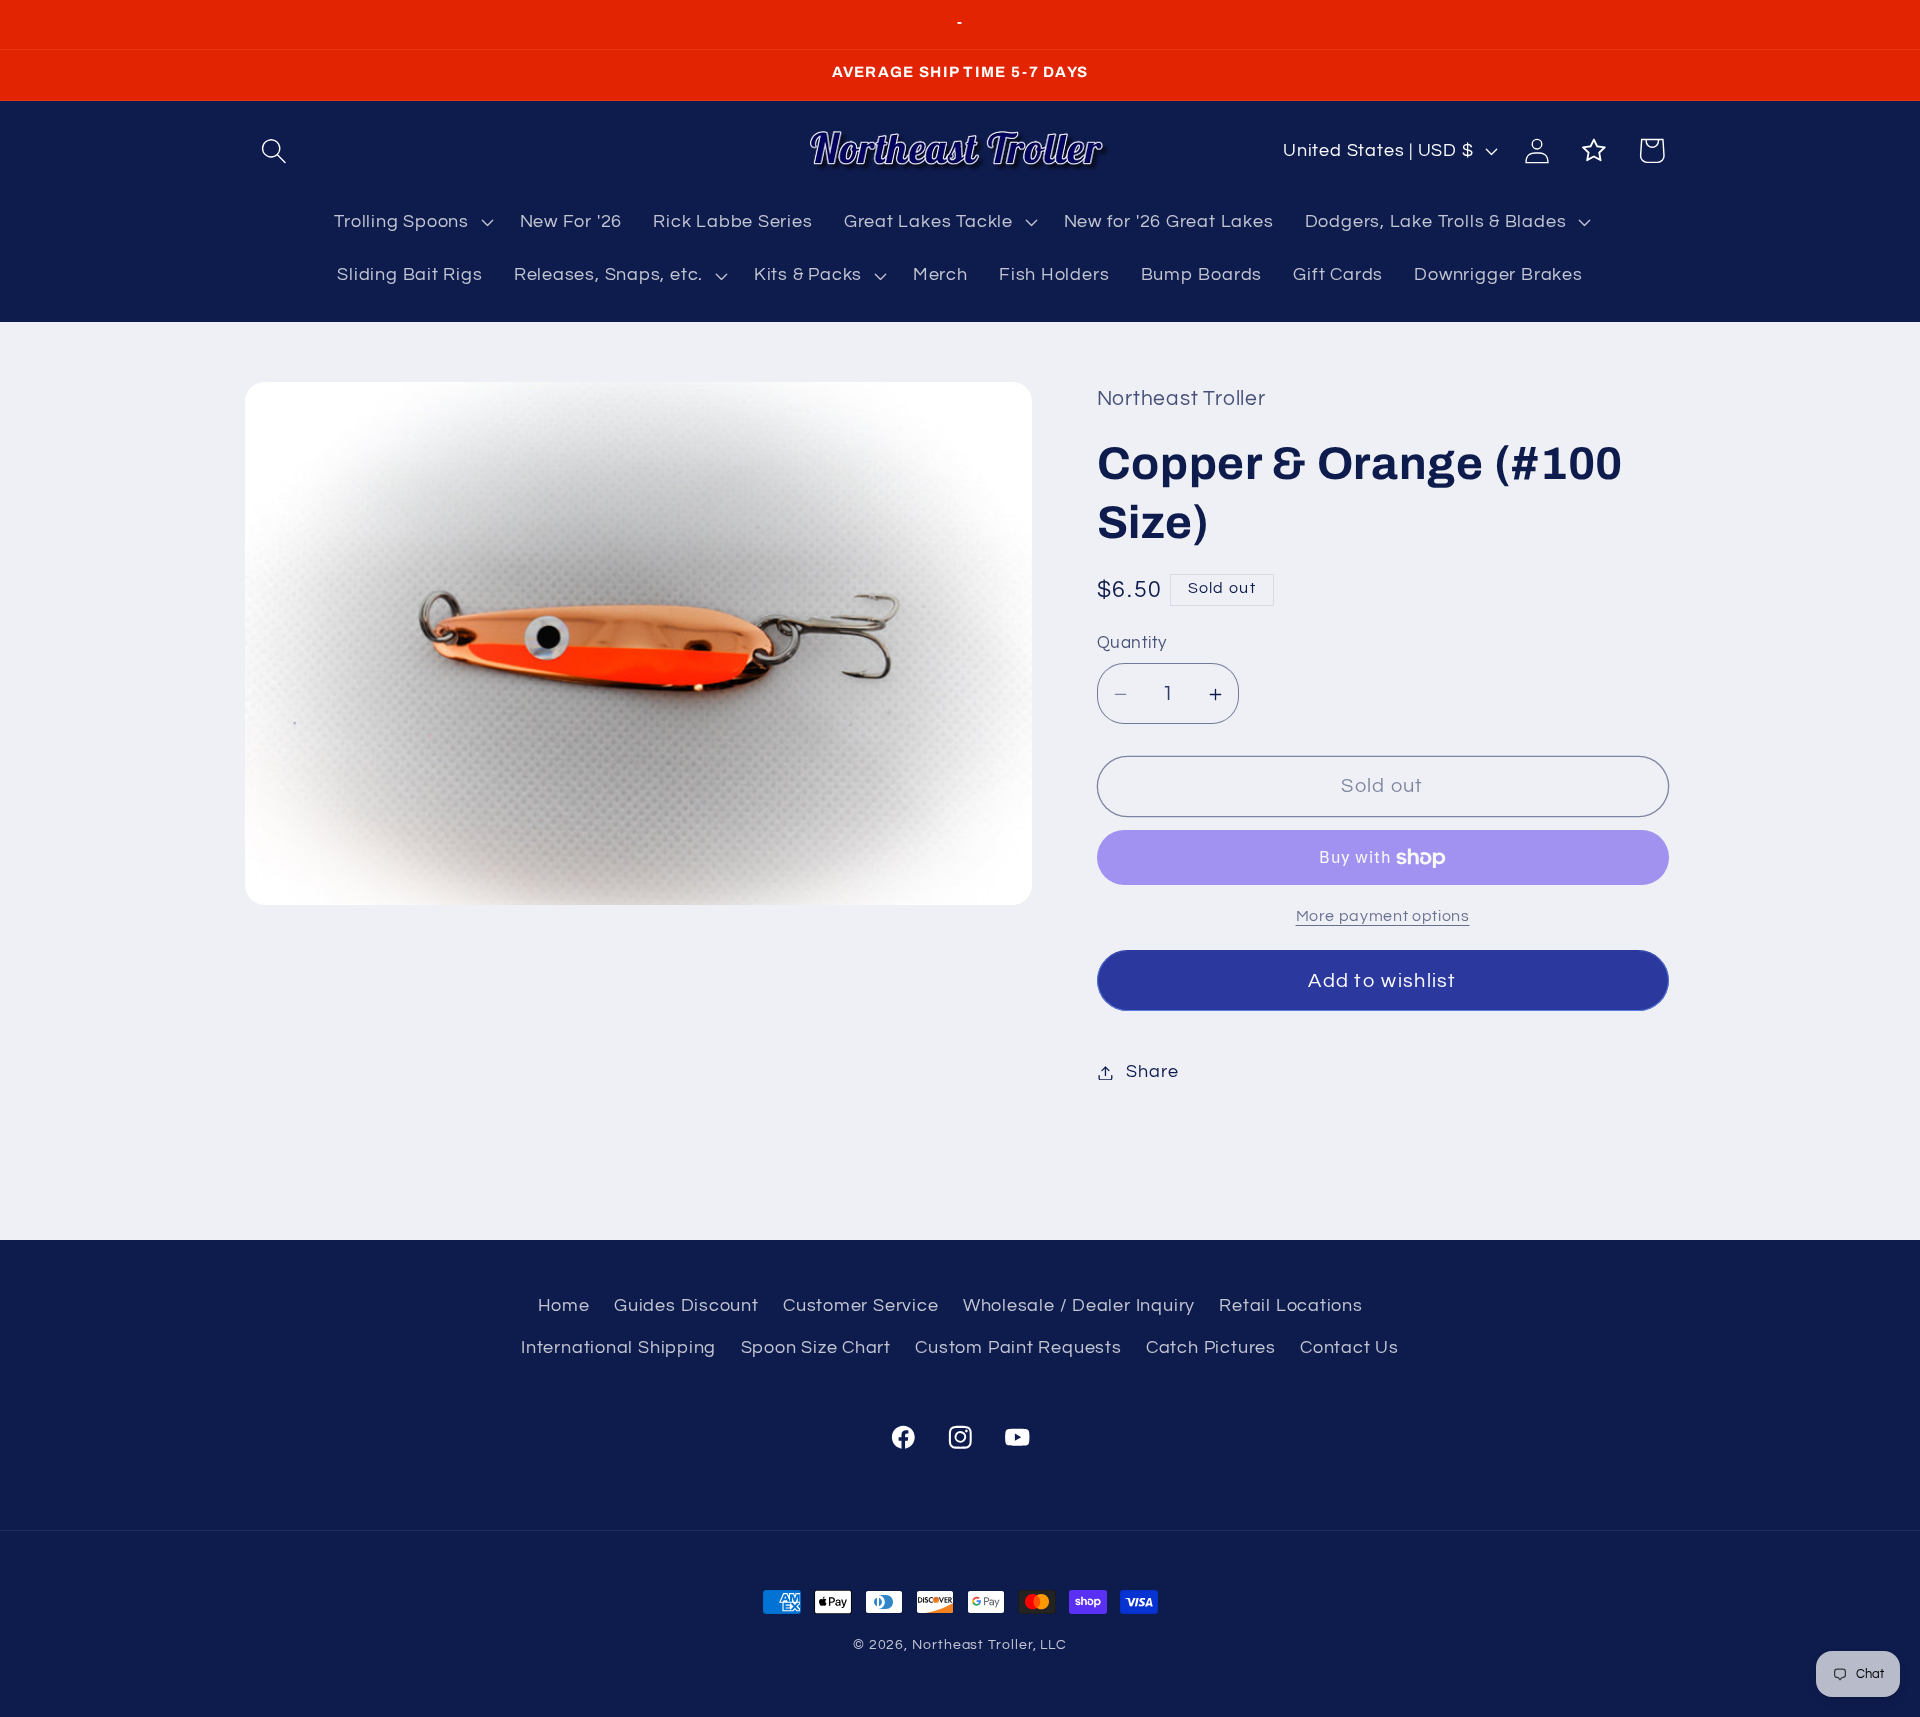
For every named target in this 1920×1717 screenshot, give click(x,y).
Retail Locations (1290, 1305)
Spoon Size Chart (816, 1347)
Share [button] (1152, 1072)
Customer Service (860, 1305)
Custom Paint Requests (1018, 1347)
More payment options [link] (1383, 916)
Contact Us (1349, 1347)
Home (564, 1305)
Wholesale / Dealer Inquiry (1079, 1305)
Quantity (1132, 644)
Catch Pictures (1211, 1347)
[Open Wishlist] (1594, 150)
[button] (273, 150)
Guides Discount (686, 1305)
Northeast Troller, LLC (989, 1644)
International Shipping (618, 1347)
